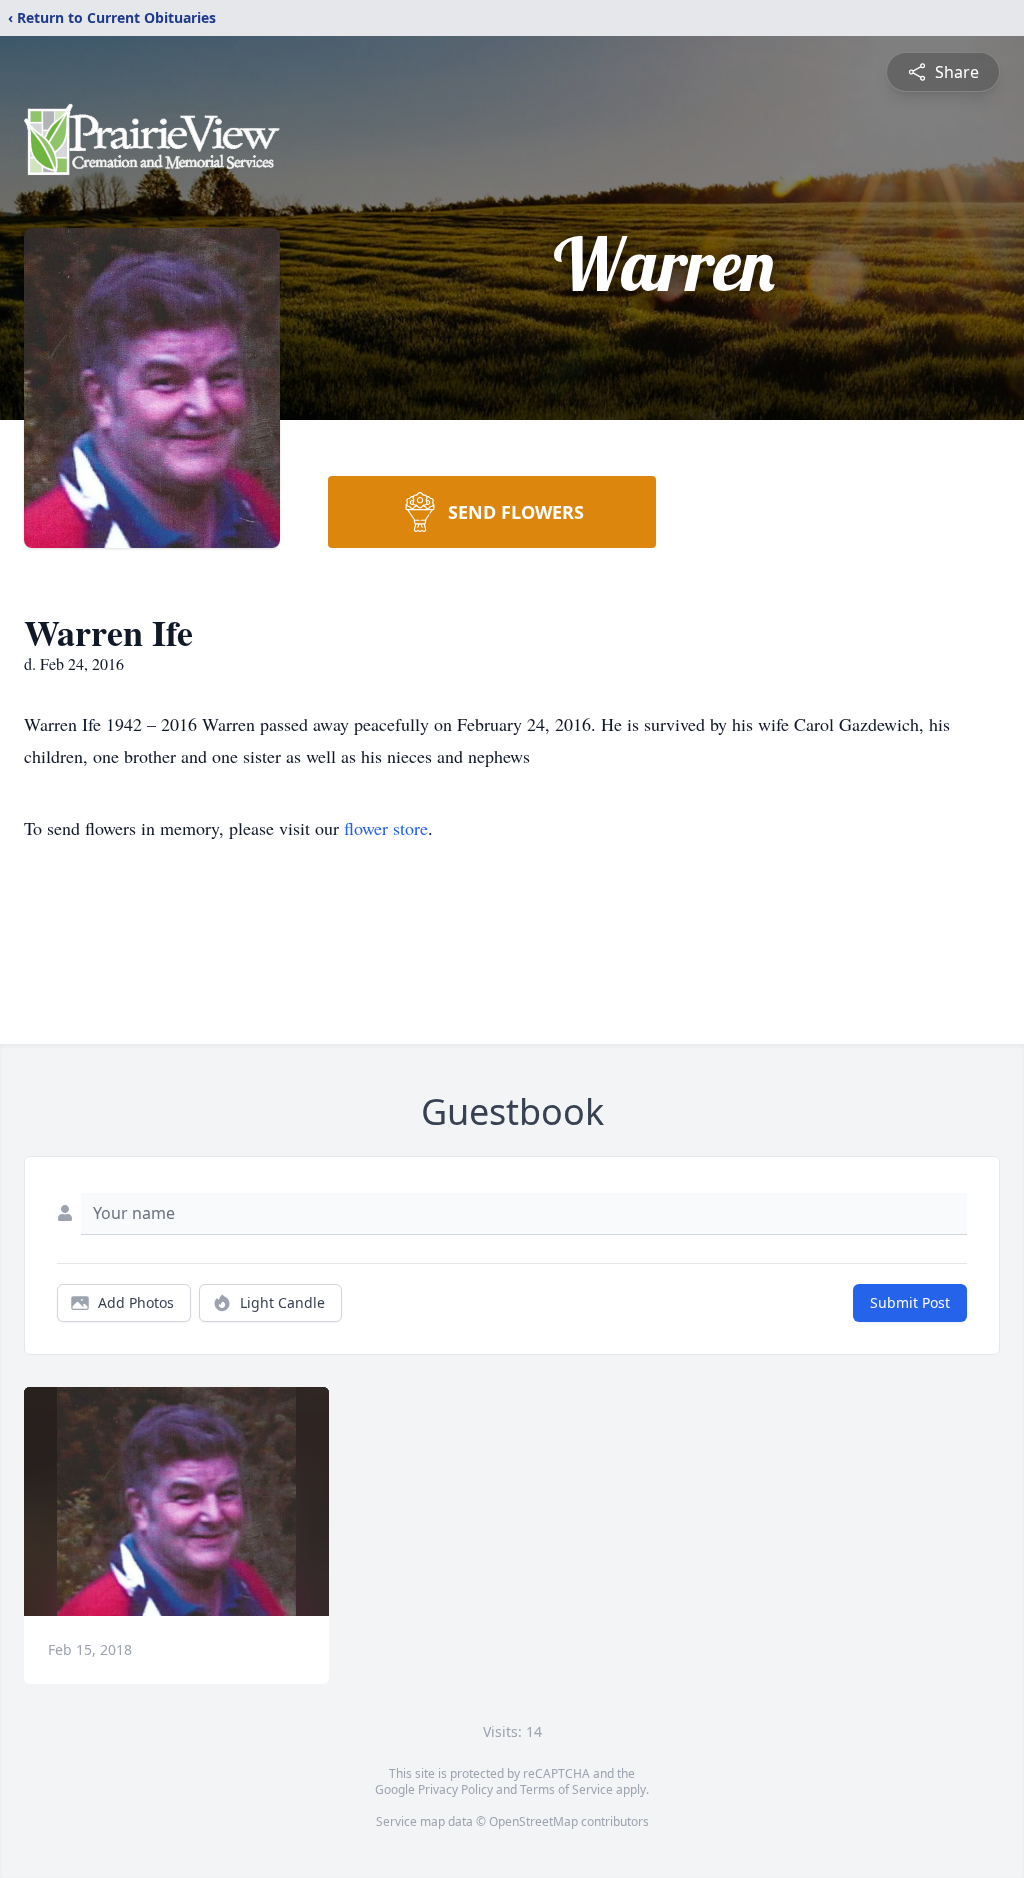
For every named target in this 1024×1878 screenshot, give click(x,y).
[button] (176, 1501)
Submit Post (910, 1302)
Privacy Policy (455, 1789)
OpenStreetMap (533, 1821)
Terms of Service (566, 1789)
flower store (386, 828)
